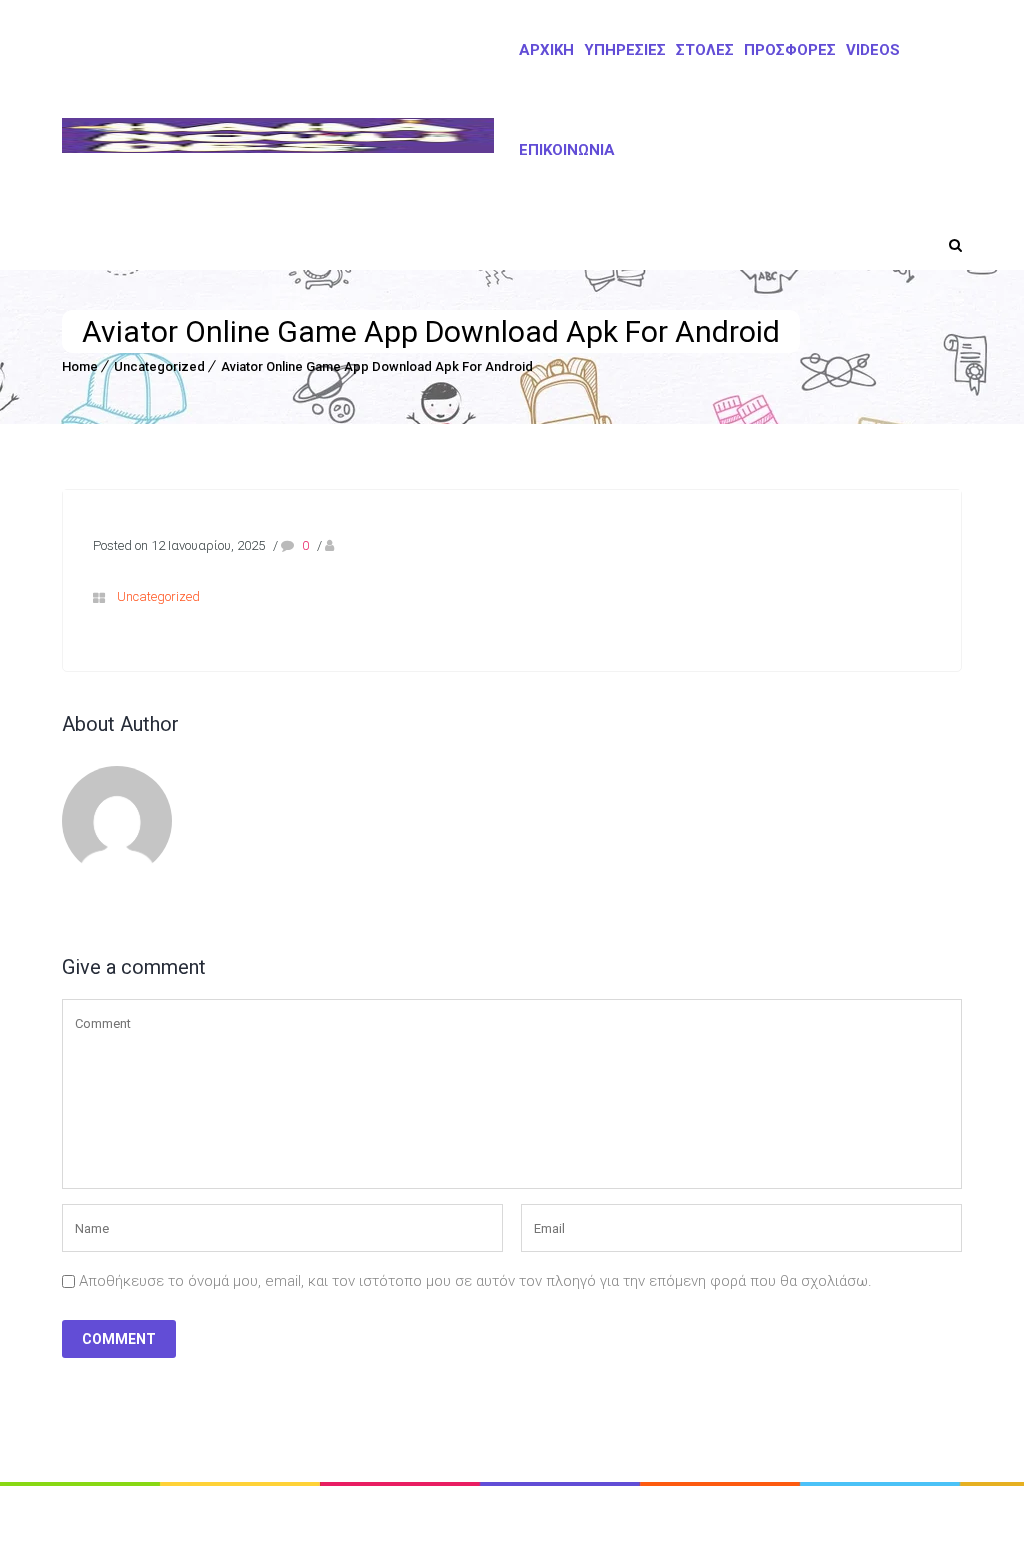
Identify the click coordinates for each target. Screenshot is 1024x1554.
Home (80, 366)
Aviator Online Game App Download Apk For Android (377, 366)
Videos (873, 50)
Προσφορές (790, 50)
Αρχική (546, 50)
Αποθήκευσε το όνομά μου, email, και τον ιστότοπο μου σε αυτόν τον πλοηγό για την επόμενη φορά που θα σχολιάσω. (475, 1281)
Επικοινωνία (567, 150)
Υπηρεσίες (625, 50)
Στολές (705, 50)
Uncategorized (159, 366)
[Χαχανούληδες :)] (278, 135)
